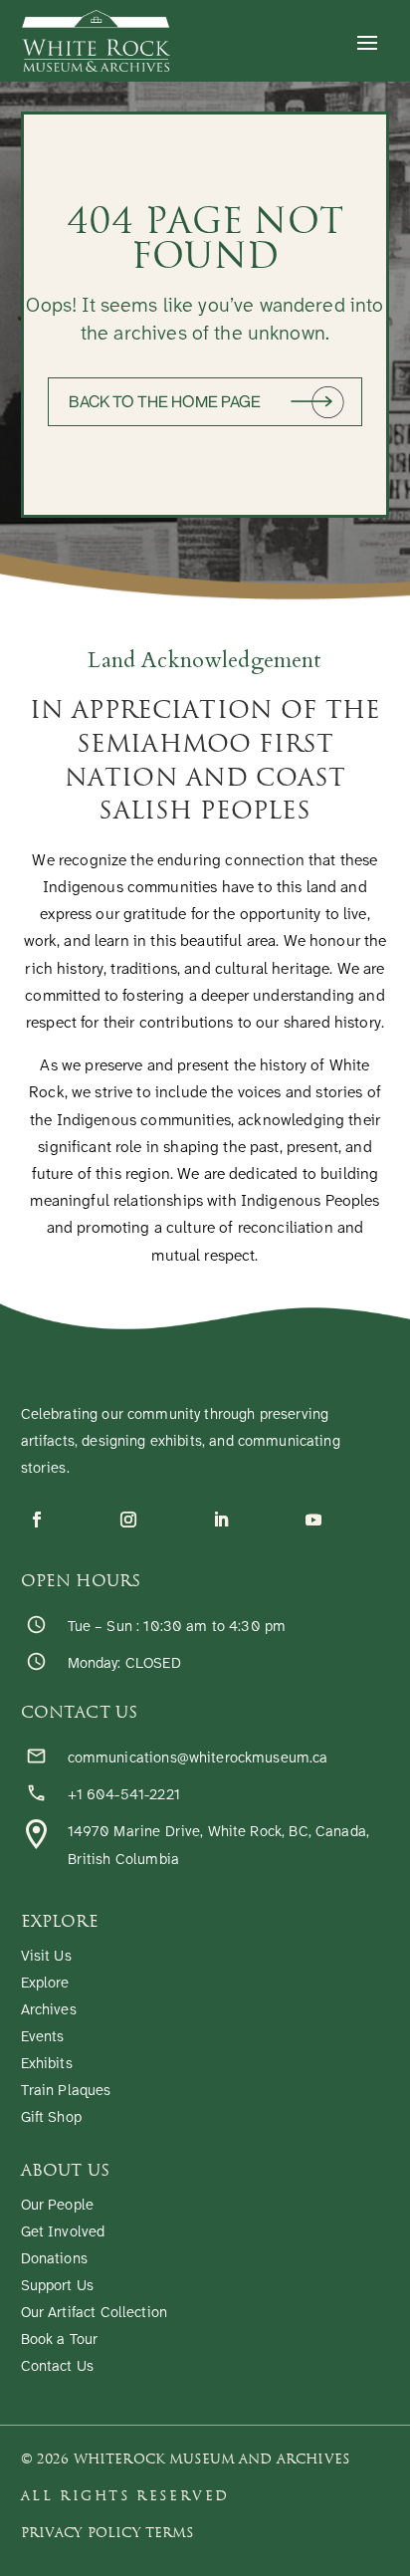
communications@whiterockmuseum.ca (198, 1758)
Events (43, 2038)
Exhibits (47, 2065)
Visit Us (46, 1957)
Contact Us (58, 2367)
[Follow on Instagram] (128, 1520)
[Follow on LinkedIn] (221, 1520)
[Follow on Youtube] (313, 1520)
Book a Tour (60, 2341)
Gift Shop (51, 2118)
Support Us (58, 2287)
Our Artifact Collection (94, 2314)
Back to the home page (165, 401)
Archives (49, 2011)
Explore (45, 1984)
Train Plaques (66, 2092)
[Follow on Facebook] (37, 1520)
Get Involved (63, 2233)
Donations (54, 2260)
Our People (58, 2206)
